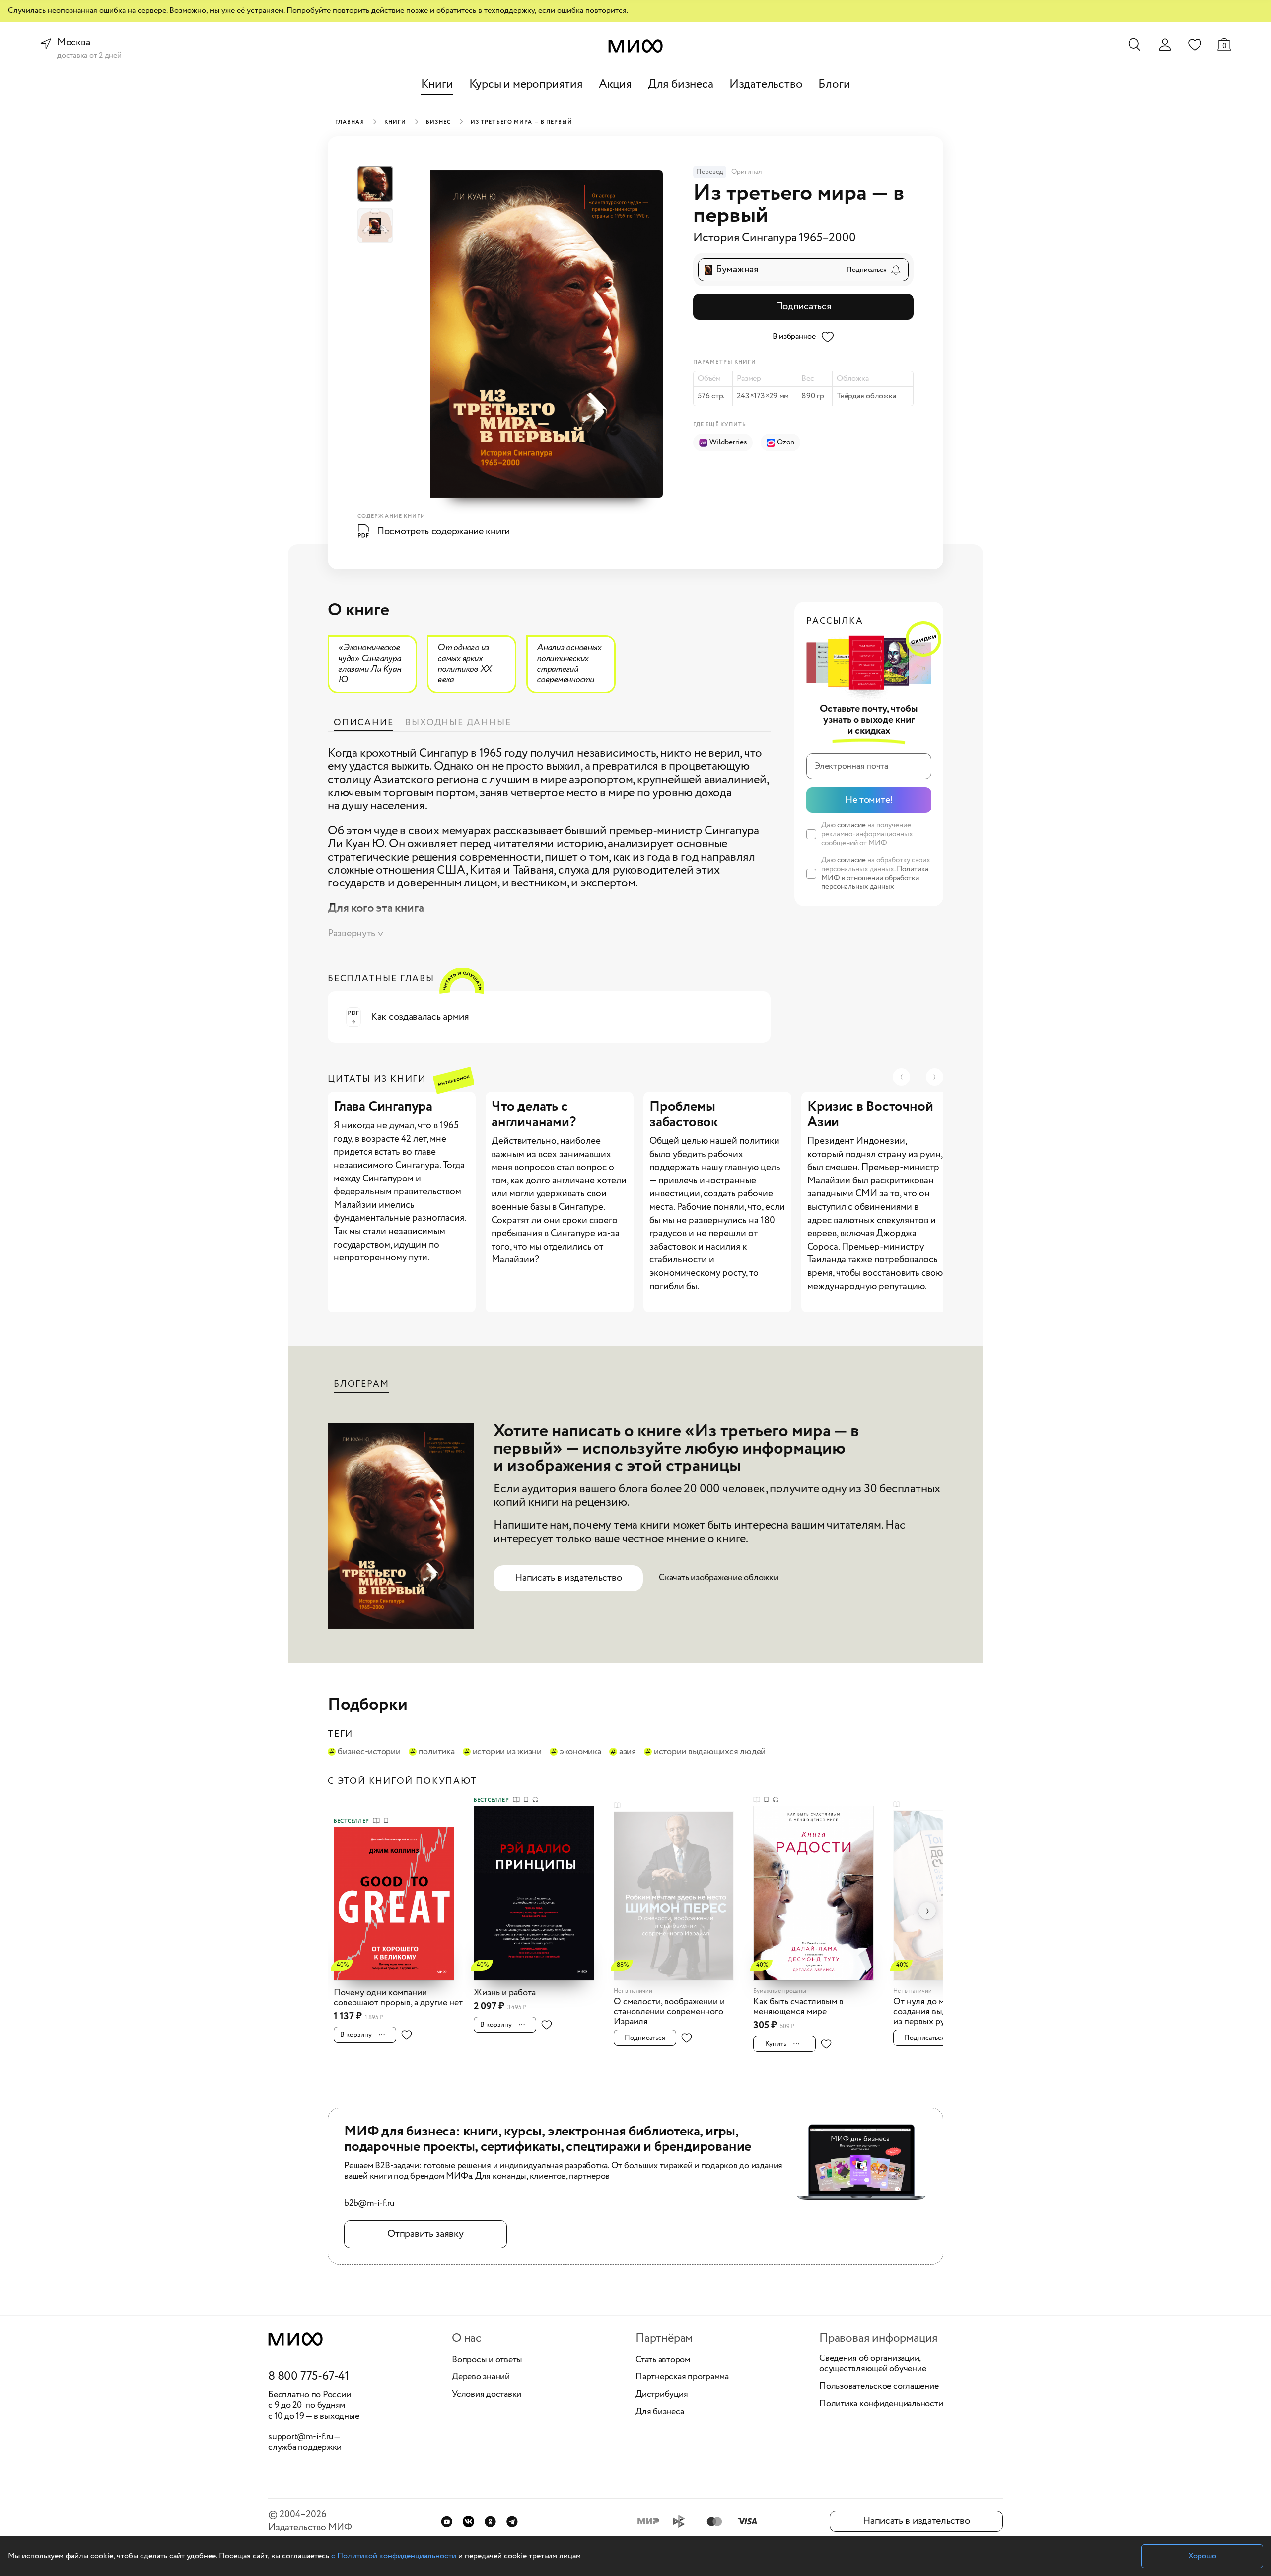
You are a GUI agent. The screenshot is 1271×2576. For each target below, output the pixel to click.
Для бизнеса (681, 85)
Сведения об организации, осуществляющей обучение (873, 2364)
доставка (72, 56)
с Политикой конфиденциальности (394, 2556)
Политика (437, 1752)
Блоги (834, 85)
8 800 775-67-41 (309, 2377)
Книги (437, 85)
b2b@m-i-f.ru (369, 2204)
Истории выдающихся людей (710, 1752)
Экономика (580, 1752)
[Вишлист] (1195, 44)
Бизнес (438, 122)
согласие (851, 825)
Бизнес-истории (369, 1752)
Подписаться (804, 307)
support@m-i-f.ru (301, 2437)
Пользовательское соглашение (879, 2387)
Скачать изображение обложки (719, 1578)
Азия (628, 1752)
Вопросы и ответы (487, 2360)
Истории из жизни (507, 1752)
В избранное (794, 336)
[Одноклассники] (490, 2522)
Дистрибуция (662, 2395)
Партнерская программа (682, 2377)
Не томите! (869, 800)
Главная (350, 122)
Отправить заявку (425, 2234)
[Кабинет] (1165, 45)
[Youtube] (447, 2522)
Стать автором (663, 2360)
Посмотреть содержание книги (443, 532)
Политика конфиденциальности (881, 2404)
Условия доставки (487, 2395)
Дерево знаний (481, 2377)
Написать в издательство (568, 1578)
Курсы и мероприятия (526, 85)
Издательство (766, 85)
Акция (615, 85)
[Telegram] (512, 2522)
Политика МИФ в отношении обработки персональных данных (875, 878)
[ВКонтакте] (468, 2522)
